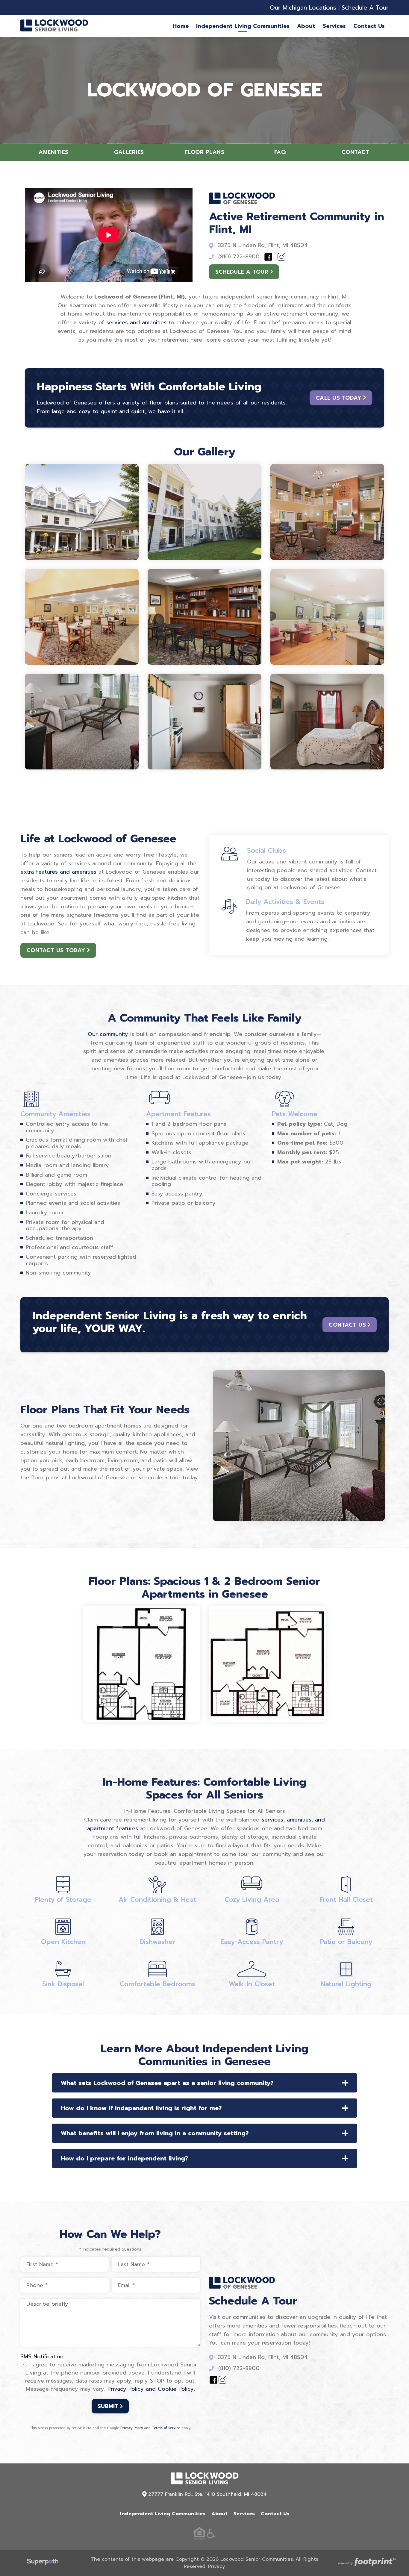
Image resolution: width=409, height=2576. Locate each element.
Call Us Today (339, 398)
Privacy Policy (132, 2428)
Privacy (216, 2566)
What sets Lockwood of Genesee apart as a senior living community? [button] (167, 2083)
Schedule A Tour (365, 7)
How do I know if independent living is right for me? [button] (141, 2108)
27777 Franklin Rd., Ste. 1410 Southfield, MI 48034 (207, 2494)
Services (244, 2514)
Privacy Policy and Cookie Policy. (151, 2389)
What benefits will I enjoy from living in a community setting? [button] (155, 2133)
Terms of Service (166, 2428)
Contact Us (347, 1325)
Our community (108, 1034)
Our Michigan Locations (303, 7)
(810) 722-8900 (239, 257)
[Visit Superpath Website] (43, 2563)
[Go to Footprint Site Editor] (366, 2563)
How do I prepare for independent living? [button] (125, 2158)
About (219, 2514)
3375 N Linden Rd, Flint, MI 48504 (263, 245)
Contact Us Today (56, 950)
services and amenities (136, 322)
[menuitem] (181, 26)
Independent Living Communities (163, 2514)
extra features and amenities (58, 872)
